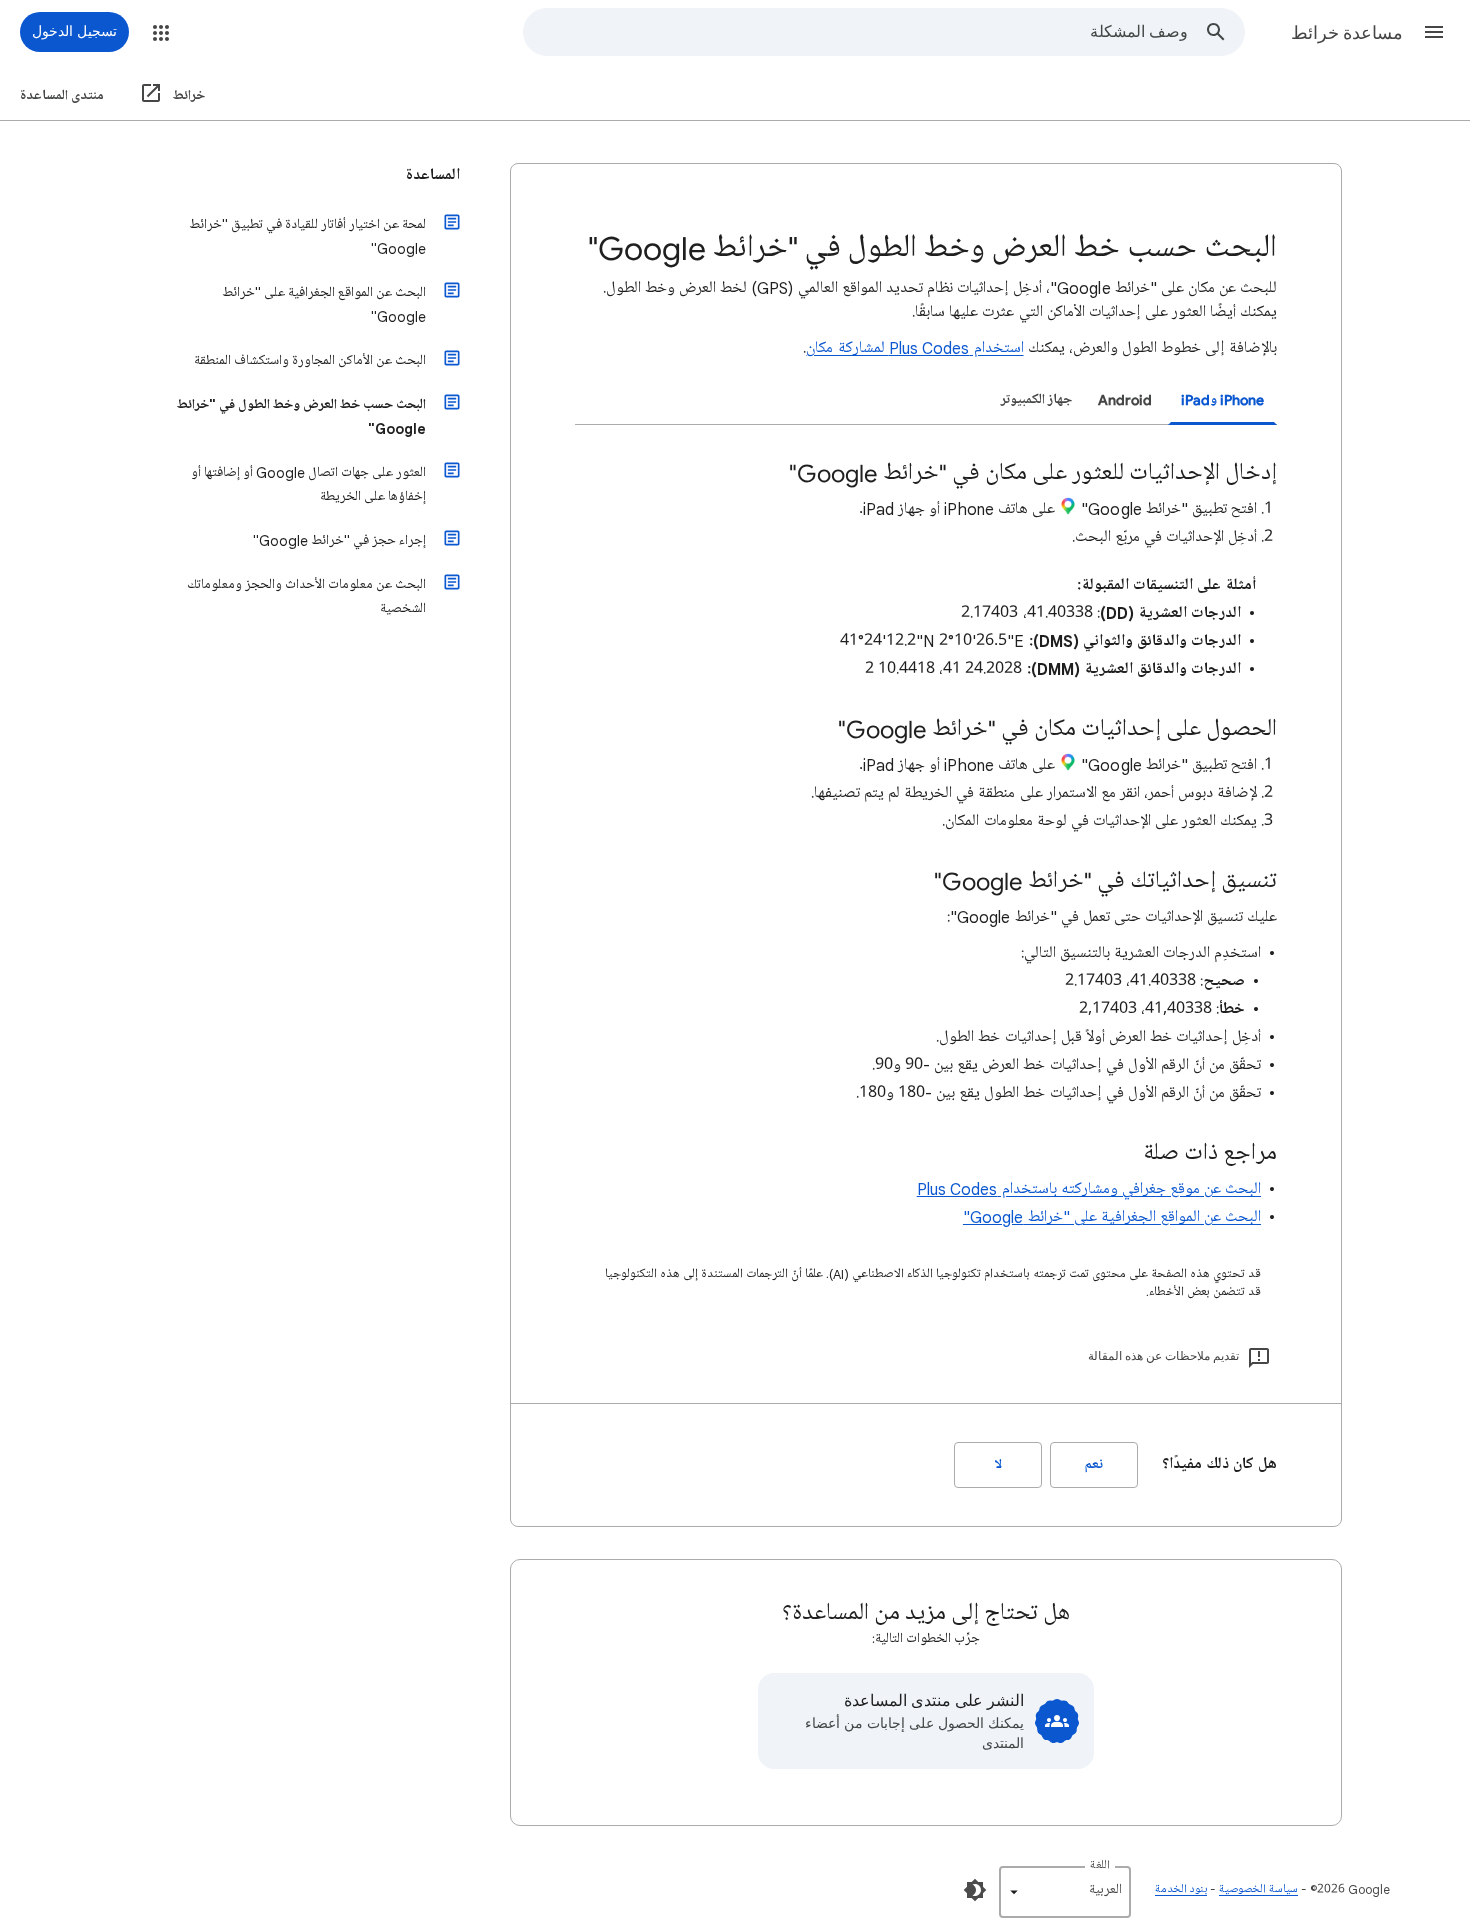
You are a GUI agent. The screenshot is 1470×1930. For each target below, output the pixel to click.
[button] (1434, 32)
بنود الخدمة (1181, 1889)
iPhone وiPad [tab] (1222, 399)
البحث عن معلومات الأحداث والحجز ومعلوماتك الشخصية (306, 596)
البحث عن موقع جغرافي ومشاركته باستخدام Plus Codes (1089, 1189)
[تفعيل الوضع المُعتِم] (975, 1890)
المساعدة (433, 175)
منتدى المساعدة (62, 95)
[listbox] (1065, 1892)
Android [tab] (1125, 399)
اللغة (1100, 1865)
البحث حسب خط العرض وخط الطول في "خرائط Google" (301, 416)
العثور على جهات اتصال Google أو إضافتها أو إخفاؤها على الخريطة (308, 484)
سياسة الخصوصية (1258, 1889)
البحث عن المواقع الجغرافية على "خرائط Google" (1112, 1217)
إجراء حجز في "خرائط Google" (339, 540)
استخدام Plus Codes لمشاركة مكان (914, 348)
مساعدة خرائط (1347, 33)
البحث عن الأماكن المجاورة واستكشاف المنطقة (310, 360)
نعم (1094, 1464)
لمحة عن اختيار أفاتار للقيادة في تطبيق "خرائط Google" (307, 236)
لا (998, 1464)
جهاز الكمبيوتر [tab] (1036, 399)
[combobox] (856, 32)
